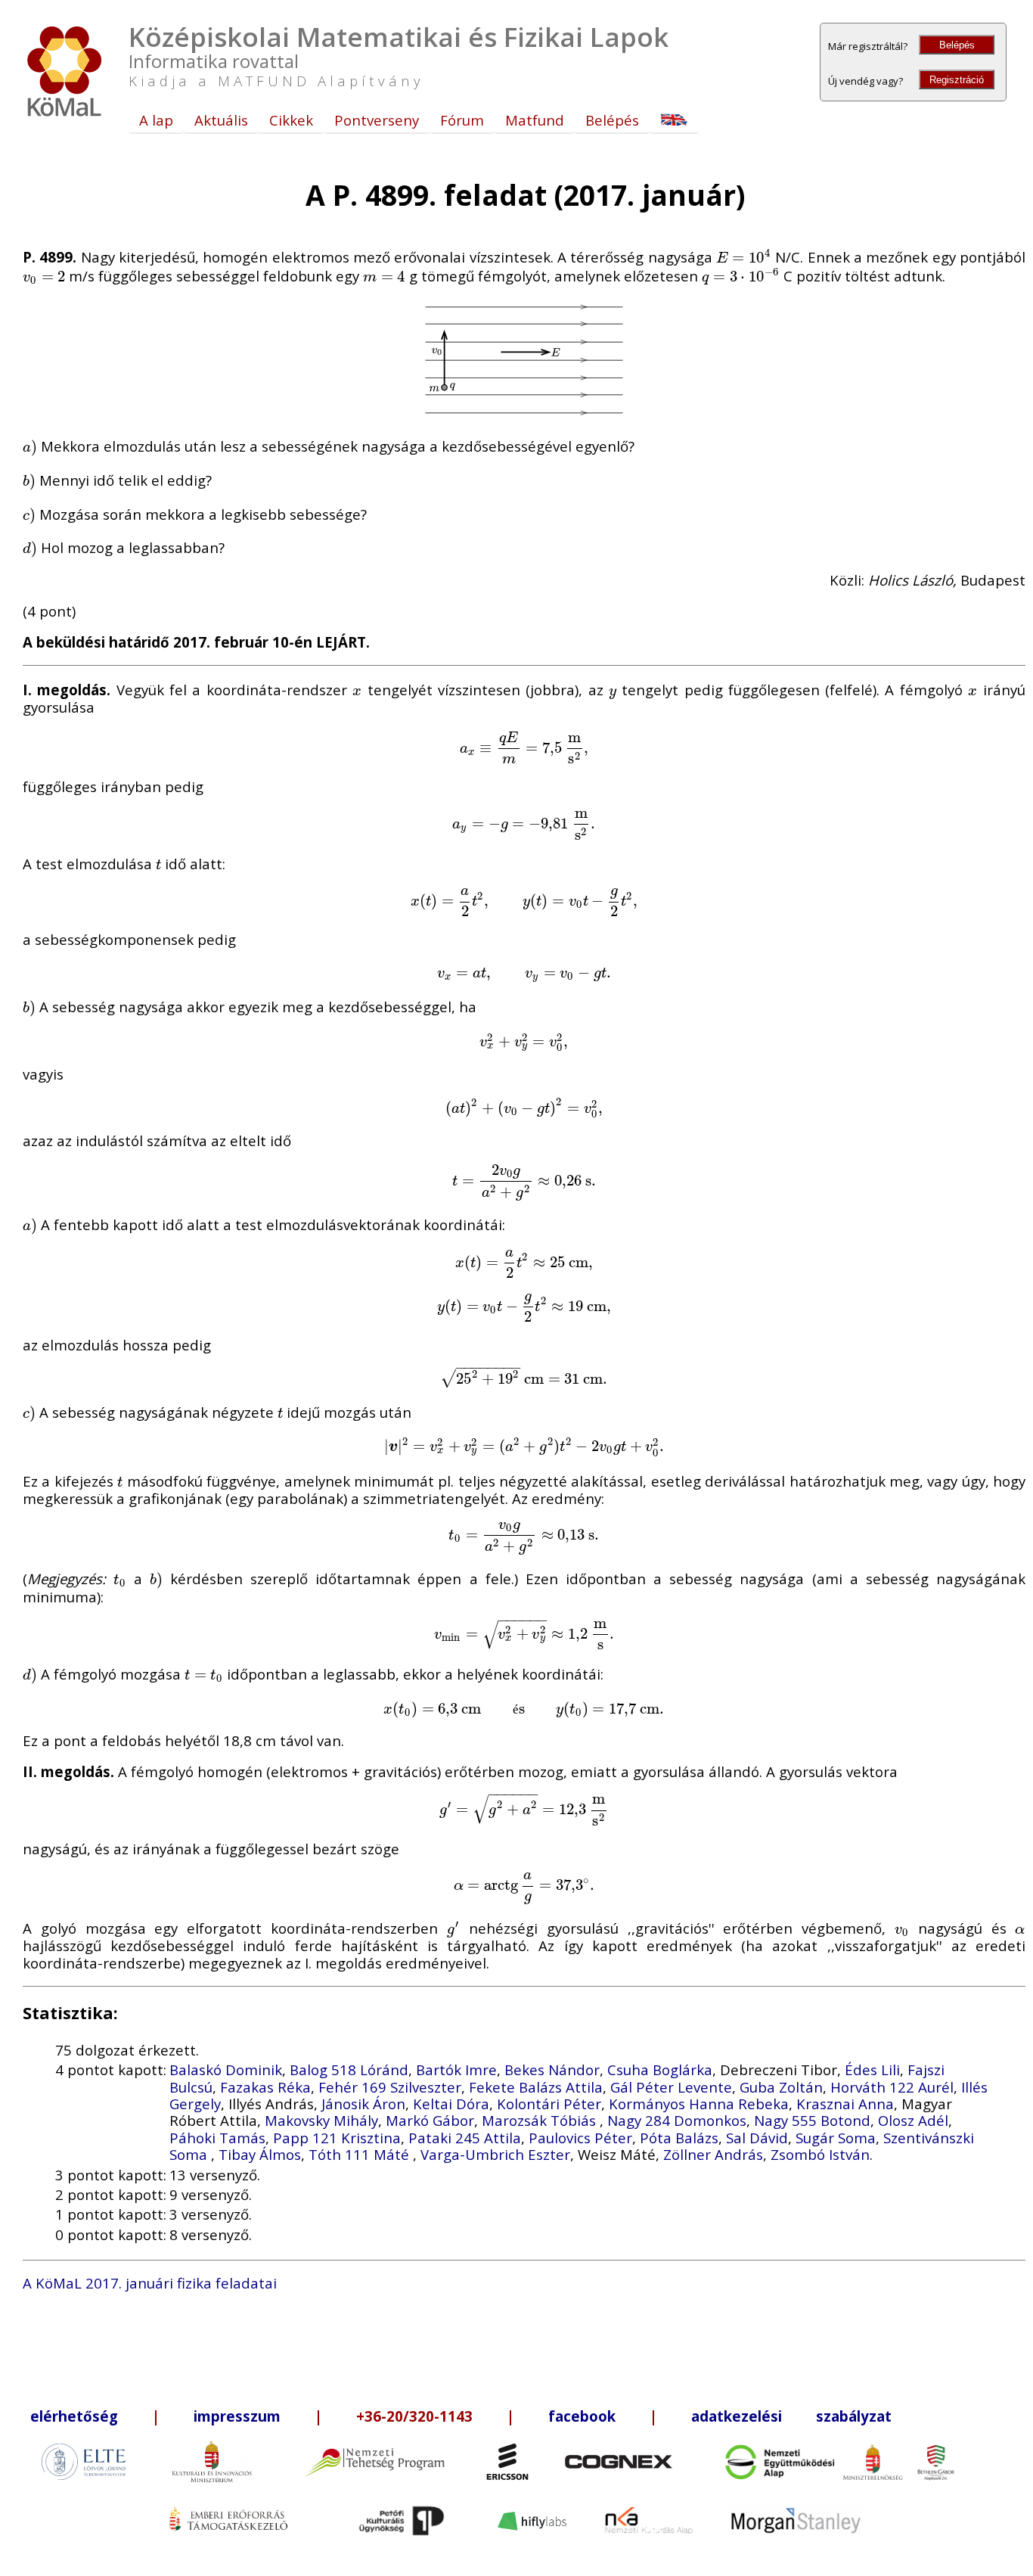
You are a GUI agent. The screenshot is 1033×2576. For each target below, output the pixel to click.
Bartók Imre (456, 2070)
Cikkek (291, 120)
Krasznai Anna (845, 2104)
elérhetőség (74, 2416)
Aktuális (221, 120)
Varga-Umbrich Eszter (495, 2154)
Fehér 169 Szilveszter (390, 2087)
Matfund (535, 120)
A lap (156, 120)
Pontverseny (377, 120)
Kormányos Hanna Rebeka (699, 2104)
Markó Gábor (430, 2120)
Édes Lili (872, 2070)
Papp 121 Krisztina (337, 2138)
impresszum (237, 2416)
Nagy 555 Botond (812, 2120)
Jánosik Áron (363, 2104)
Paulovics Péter (580, 2138)
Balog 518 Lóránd (349, 2070)
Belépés (957, 45)
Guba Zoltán (781, 2087)
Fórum (462, 120)
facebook (582, 2416)
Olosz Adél (913, 2120)
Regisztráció (957, 80)
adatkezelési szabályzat (791, 2416)
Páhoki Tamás (217, 2138)
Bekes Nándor (552, 2070)
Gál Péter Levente (671, 2087)
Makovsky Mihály (321, 2120)
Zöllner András (713, 2154)
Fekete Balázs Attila (536, 2087)
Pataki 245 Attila (465, 2138)
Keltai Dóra (451, 2104)
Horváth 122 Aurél (892, 2087)
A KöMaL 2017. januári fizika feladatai (150, 2283)
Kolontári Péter (549, 2104)
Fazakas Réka (265, 2087)
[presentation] (744, 257)
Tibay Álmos (260, 2154)
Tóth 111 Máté (361, 2154)
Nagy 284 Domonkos (677, 2120)
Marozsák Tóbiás (541, 2120)
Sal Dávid (757, 2138)
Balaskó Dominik (226, 2070)
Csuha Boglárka (660, 2070)
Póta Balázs (679, 2138)
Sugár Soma (836, 2138)
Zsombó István (820, 2154)
